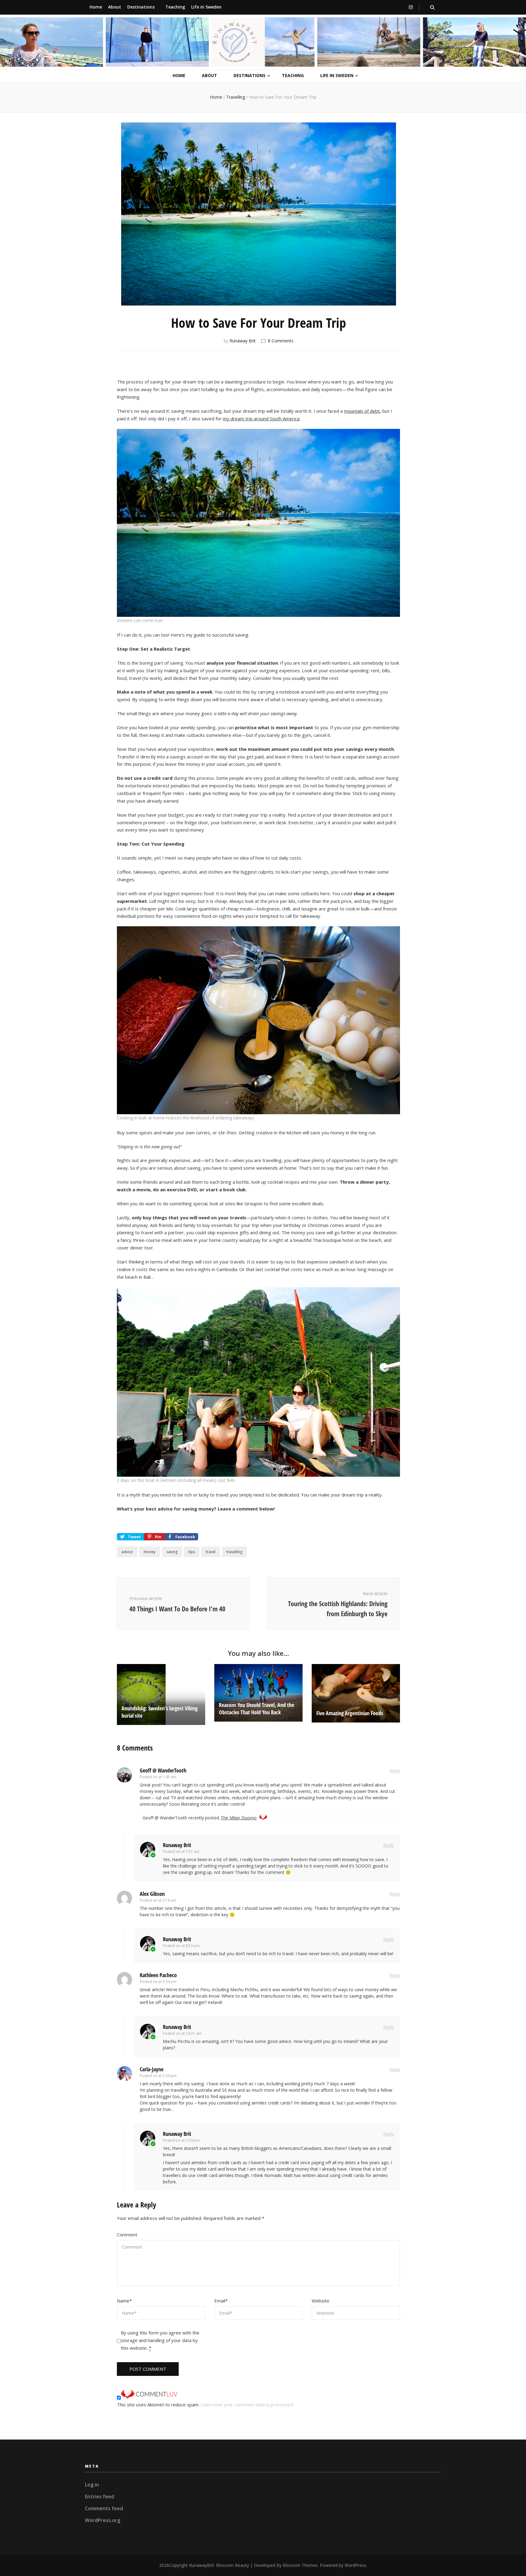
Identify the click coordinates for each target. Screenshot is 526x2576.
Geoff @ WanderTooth (163, 1770)
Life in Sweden (206, 7)
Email (221, 2301)
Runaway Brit (243, 341)
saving (172, 1552)
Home (96, 7)
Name (124, 2301)
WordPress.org (103, 2520)
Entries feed (100, 2496)
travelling (234, 1552)
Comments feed (104, 2508)
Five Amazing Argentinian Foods (350, 1713)
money (150, 1552)
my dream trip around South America (261, 419)
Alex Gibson (152, 1894)
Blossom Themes (300, 2565)
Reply (395, 1770)
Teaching (175, 7)
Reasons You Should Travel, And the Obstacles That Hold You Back (256, 1708)
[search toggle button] (432, 7)
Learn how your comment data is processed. (247, 2405)
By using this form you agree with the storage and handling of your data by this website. (160, 2340)
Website (321, 2301)
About (115, 7)
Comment (127, 2235)
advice (127, 1552)
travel (211, 1552)
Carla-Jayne (152, 2069)
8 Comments (281, 341)
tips (192, 1552)
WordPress (355, 2565)
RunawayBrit (202, 2565)
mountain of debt (362, 411)
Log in (92, 2485)
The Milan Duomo (239, 1818)
